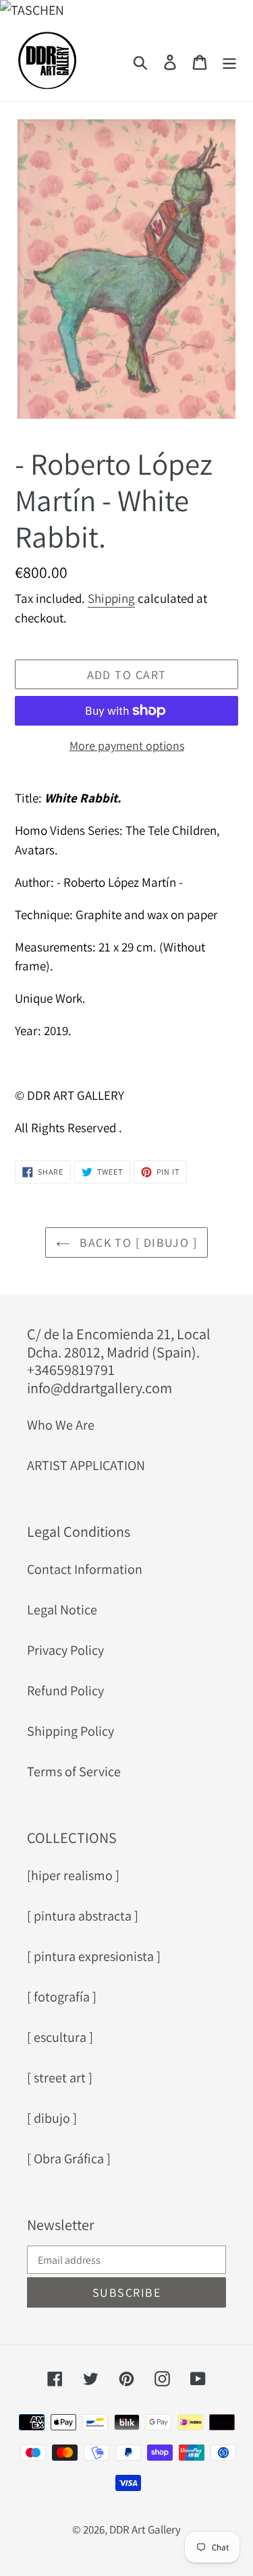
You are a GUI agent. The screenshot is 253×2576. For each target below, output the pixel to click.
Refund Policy (65, 1691)
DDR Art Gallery (145, 2529)
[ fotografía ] (62, 1997)
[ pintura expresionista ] (94, 1956)
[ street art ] (60, 2078)
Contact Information (85, 1569)
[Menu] (229, 61)
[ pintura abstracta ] (83, 1916)
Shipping (111, 598)
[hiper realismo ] (73, 1875)
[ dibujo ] (52, 2118)
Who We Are (61, 1425)
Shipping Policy (71, 1731)
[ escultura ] (60, 2037)
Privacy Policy (65, 1650)
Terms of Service (74, 1772)
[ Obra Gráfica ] (69, 2159)
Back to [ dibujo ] (137, 1242)
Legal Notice (62, 1610)
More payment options (127, 745)
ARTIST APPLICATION (86, 1465)
